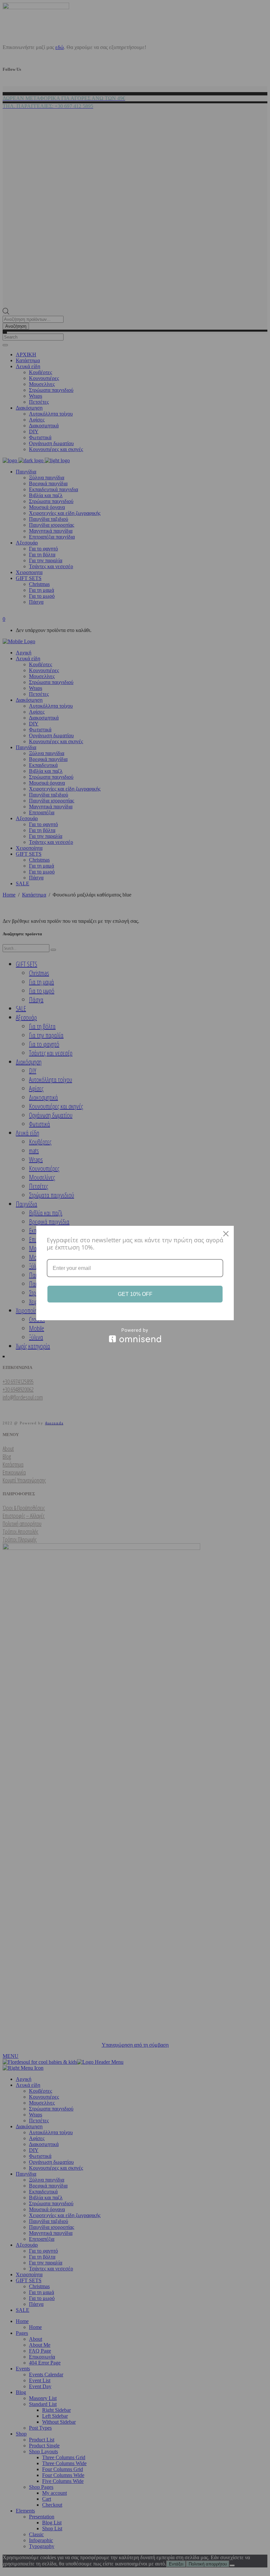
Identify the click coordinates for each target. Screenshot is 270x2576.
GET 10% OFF (135, 1294)
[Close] (226, 1234)
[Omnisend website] (135, 1335)
